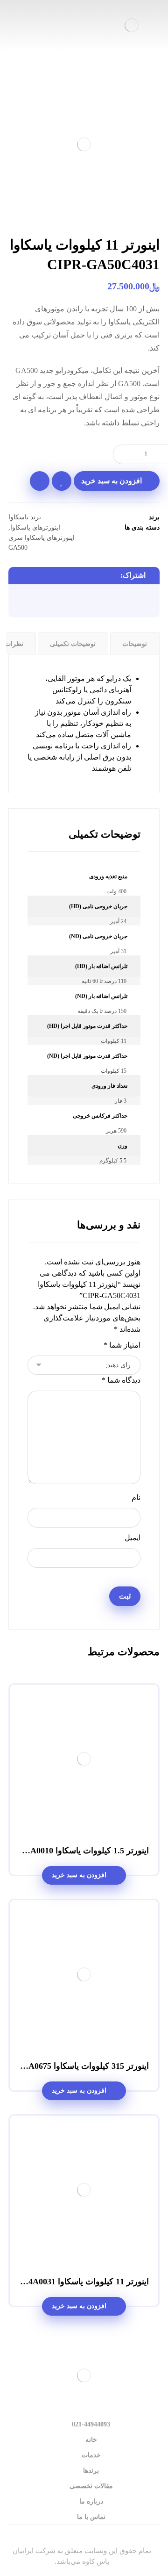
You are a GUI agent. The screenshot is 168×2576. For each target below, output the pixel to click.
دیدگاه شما (121, 1380)
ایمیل (133, 1538)
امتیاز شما (122, 1345)
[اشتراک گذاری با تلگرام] (57, 602)
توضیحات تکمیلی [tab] (73, 644)
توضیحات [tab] (135, 644)
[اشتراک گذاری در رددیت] (93, 602)
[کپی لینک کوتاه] (22, 602)
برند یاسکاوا (25, 517)
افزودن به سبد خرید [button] (79, 1875)
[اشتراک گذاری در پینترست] (111, 602)
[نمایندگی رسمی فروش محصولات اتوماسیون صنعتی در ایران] (132, 25)
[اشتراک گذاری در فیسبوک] (146, 602)
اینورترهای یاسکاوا (35, 527)
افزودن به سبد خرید (112, 481)
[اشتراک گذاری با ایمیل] (40, 602)
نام (136, 1497)
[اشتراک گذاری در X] (128, 602)
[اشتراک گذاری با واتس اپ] (75, 602)
